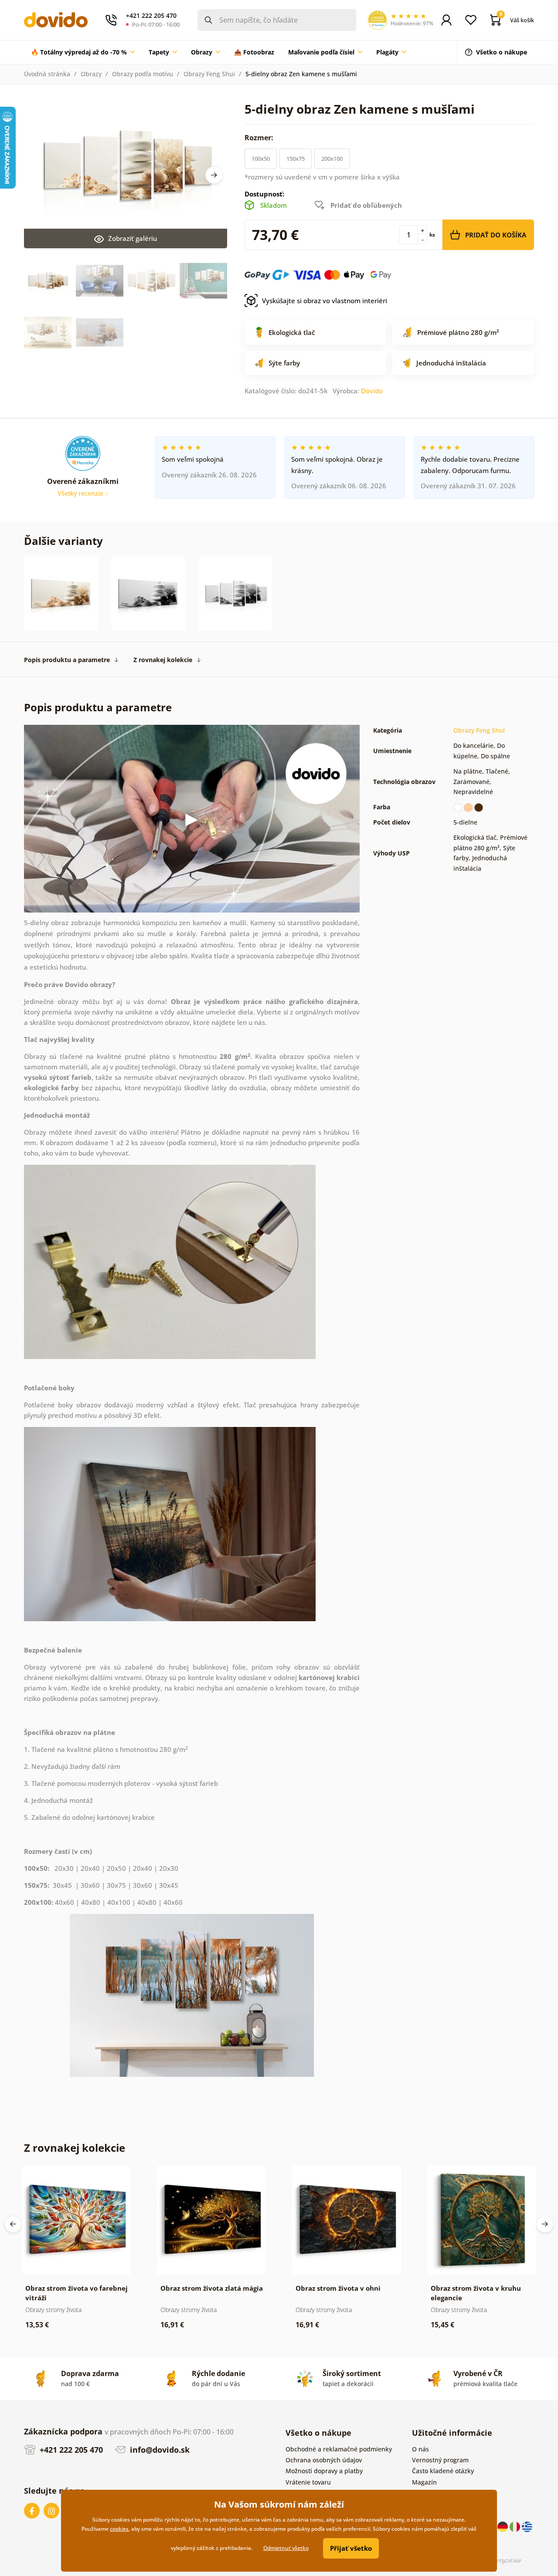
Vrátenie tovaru (308, 2482)
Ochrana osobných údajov (324, 2460)
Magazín (424, 2482)
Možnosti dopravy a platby (324, 2471)
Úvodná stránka (47, 74)
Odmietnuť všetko (286, 2548)
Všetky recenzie (81, 493)
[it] (516, 2526)
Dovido (372, 391)
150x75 (296, 159)
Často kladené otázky (443, 2471)
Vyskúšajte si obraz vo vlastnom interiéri (325, 301)
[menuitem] (83, 52)
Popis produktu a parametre (67, 660)
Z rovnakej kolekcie (163, 660)
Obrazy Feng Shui (209, 74)
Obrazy (91, 74)
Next (214, 175)
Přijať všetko (351, 2548)
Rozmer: (260, 138)
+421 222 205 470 (70, 2450)
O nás (420, 2449)
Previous (13, 2224)
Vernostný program (440, 2460)
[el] (527, 2526)
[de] (504, 2526)
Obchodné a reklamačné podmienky (339, 2449)
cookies (119, 2529)
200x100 (332, 159)
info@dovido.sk (159, 2450)
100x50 (261, 159)
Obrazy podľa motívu (143, 74)
